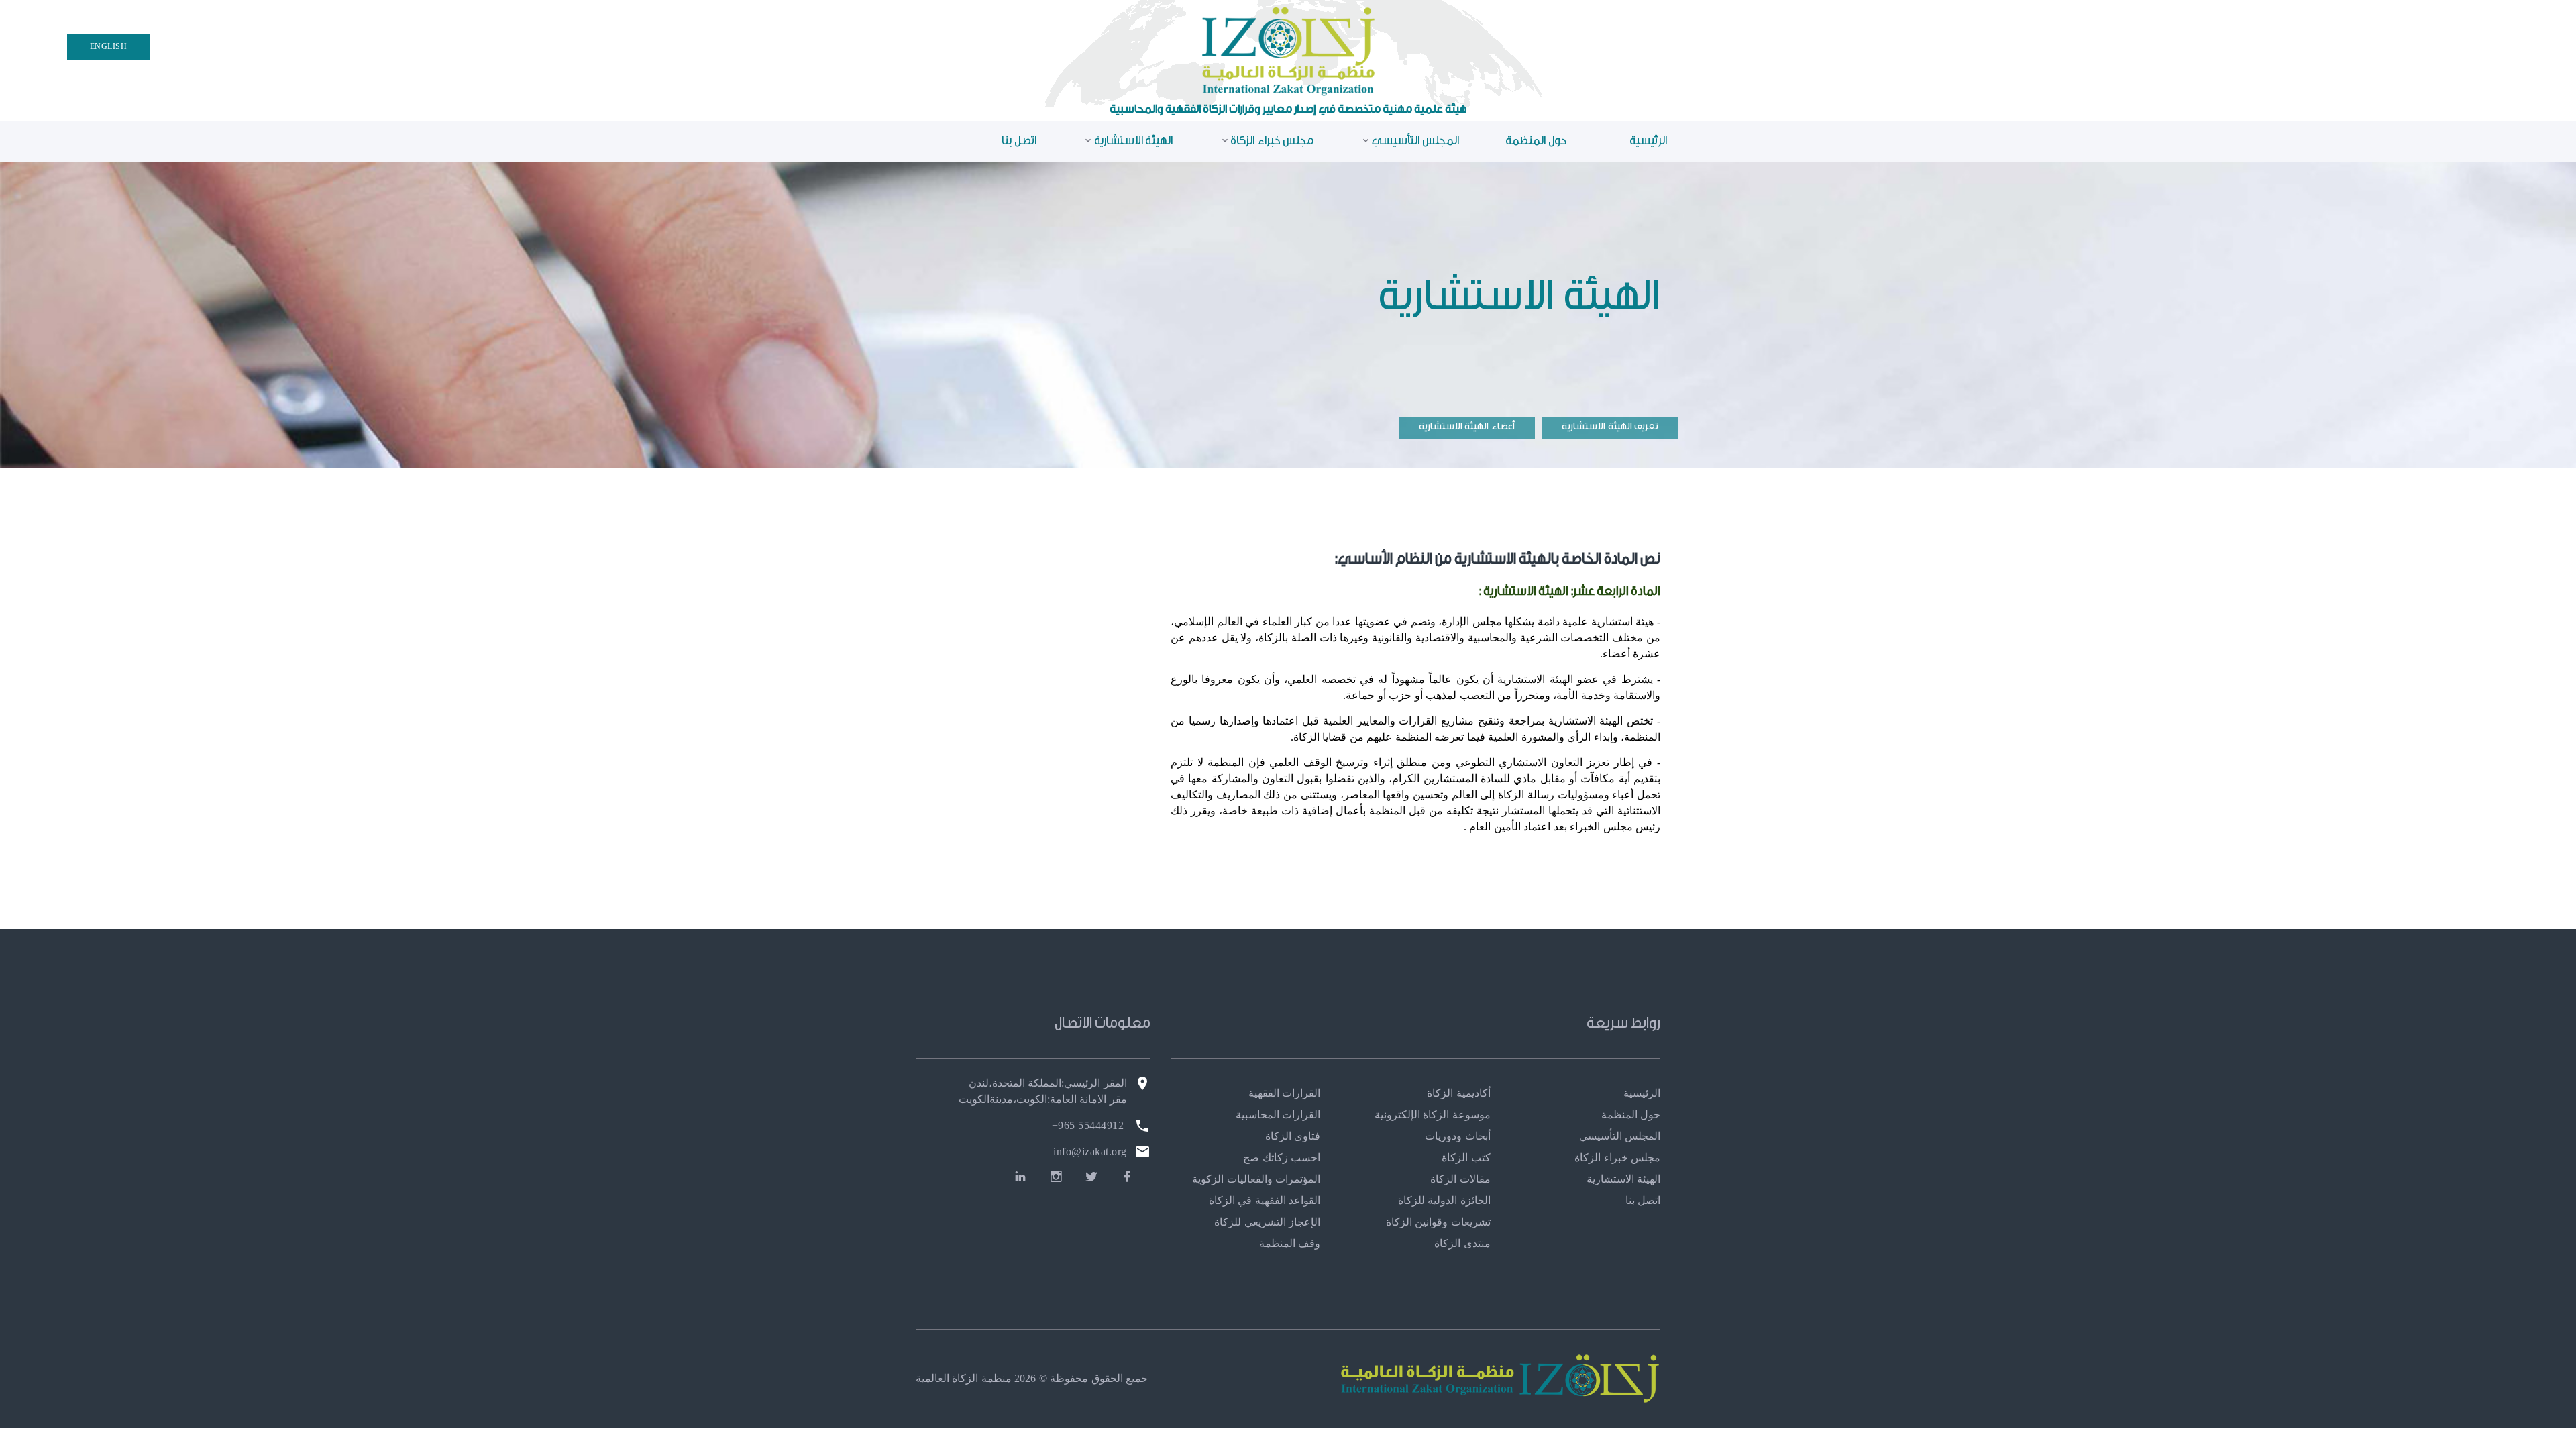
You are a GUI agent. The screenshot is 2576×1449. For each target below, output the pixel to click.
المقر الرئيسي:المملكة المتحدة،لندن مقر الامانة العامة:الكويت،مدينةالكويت (1043, 1091)
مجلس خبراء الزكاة (1272, 141)
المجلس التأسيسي (1415, 141)
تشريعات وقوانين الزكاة (1438, 1222)
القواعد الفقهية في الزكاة (1265, 1200)
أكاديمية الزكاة (1458, 1093)
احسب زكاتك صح (1282, 1158)
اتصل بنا (1019, 141)
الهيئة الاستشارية (1133, 141)
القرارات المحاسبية (1278, 1115)
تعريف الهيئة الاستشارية (1610, 426)
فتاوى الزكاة (1293, 1136)
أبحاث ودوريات (1457, 1136)
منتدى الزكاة (1462, 1243)
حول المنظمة (1536, 141)
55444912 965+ (1088, 1125)
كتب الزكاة (1466, 1158)
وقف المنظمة (1290, 1243)
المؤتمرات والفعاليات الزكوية (1256, 1179)
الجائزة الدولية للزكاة (1444, 1200)
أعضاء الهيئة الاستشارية (1467, 426)
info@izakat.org (1090, 1151)
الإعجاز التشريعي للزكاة (1267, 1222)
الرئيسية (1648, 141)
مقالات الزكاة (1460, 1179)
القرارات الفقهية (1284, 1093)
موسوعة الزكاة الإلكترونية (1433, 1115)
